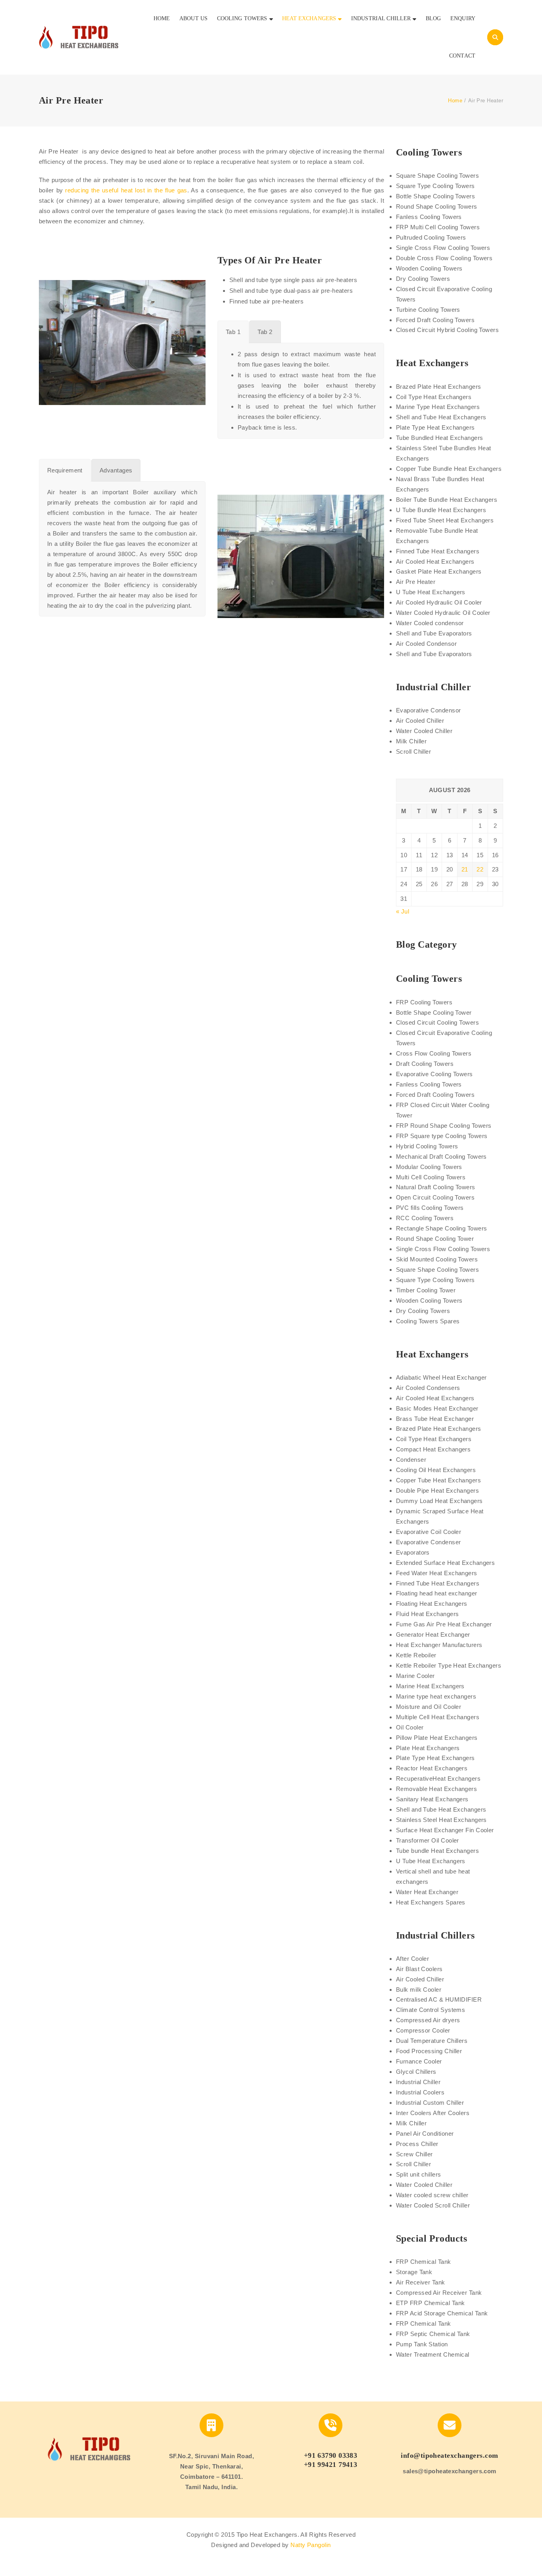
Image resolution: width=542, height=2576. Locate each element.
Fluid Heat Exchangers (427, 1614)
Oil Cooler (410, 1727)
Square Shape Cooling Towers (437, 176)
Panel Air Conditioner (425, 2134)
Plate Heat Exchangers (428, 1748)
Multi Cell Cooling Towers (431, 1177)
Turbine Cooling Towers (428, 310)
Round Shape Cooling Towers (437, 206)
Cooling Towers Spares (428, 1321)
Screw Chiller (414, 2154)
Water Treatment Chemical (433, 2354)
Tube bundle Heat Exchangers (437, 1851)
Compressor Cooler (423, 2030)
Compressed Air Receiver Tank (439, 2293)
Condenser (411, 1460)
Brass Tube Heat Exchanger (435, 1419)
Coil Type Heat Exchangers (434, 397)
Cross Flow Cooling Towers (434, 1053)
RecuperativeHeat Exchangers (438, 1778)
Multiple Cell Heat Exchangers (438, 1717)
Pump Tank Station (422, 2344)
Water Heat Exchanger (427, 1892)
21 (465, 869)
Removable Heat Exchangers (436, 1789)
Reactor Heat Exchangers (432, 1768)
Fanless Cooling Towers (429, 217)
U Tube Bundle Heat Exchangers (441, 510)
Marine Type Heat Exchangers (438, 407)
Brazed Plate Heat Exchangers (439, 387)
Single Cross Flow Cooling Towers (443, 248)
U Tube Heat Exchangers (431, 592)
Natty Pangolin (310, 2545)
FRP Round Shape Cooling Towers (444, 1126)
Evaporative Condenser (428, 1542)
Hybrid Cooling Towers (427, 1146)
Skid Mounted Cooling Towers (437, 1259)
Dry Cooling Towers (423, 279)
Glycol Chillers (416, 2072)
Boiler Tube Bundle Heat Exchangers (447, 500)
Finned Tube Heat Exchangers (438, 551)
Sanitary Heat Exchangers (432, 1799)
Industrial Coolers (420, 2092)
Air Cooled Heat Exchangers (435, 561)
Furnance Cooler (419, 2061)
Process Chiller (417, 2144)
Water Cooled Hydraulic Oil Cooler (443, 613)
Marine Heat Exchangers (430, 1686)
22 (480, 869)
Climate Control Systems (431, 2010)
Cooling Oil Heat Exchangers (436, 1470)
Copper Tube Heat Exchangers (438, 1480)
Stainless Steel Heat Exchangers (441, 1820)
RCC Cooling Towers (425, 1218)
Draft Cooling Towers (425, 1064)
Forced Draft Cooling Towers (435, 320)
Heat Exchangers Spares (431, 1902)
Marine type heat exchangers (436, 1696)
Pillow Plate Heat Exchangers (437, 1738)
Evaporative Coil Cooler (429, 1532)
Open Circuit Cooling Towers (435, 1197)
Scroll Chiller (413, 751)
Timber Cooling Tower (426, 1290)
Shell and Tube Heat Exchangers (441, 417)
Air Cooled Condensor (426, 644)
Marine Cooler (415, 1676)
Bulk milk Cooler (419, 1990)
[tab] (233, 332)
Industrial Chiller (418, 2082)
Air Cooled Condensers (428, 1388)
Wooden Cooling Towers (429, 268)
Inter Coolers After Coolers (433, 2113)
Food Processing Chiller (429, 2051)
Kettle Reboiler (416, 1655)
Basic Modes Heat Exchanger (437, 1408)
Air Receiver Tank (421, 2282)
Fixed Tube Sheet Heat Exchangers (445, 520)
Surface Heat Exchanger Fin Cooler (445, 1830)
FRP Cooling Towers (424, 1002)
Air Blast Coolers (419, 1969)
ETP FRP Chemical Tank (430, 2303)
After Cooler (412, 1959)
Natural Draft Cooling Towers (436, 1187)
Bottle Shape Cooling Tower (434, 1013)
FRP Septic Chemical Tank (433, 2334)
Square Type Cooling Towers (435, 186)
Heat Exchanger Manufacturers (439, 1645)
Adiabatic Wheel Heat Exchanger (441, 1377)
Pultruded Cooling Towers (431, 237)
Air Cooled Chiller (420, 721)
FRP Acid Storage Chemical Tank (442, 2313)
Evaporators (413, 1552)
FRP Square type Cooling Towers (442, 1136)
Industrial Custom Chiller (430, 2103)
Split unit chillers (419, 2174)
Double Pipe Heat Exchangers (437, 1491)
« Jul (403, 911)
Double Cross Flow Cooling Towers (444, 258)
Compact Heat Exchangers (433, 1449)
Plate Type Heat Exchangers (435, 427)
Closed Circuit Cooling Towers (437, 1022)
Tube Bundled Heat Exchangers (440, 438)
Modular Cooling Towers (429, 1167)
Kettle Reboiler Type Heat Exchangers (449, 1665)
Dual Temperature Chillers (432, 2041)
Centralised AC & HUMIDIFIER (439, 1999)
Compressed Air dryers (428, 2020)
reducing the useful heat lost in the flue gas (126, 190)
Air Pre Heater (416, 582)
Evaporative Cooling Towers (434, 1074)
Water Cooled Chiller (424, 731)
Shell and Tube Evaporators (434, 633)
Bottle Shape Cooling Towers (435, 196)
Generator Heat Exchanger (433, 1634)
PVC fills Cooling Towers (430, 1208)
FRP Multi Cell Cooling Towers (438, 227)
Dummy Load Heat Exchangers (439, 1501)
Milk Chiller (411, 741)
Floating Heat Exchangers (432, 1604)
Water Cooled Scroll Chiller (433, 2205)
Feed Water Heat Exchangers (437, 1573)
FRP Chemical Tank (424, 2262)
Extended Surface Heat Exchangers (445, 1563)
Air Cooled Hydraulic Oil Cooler (439, 602)
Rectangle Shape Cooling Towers (442, 1228)
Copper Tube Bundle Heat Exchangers (449, 469)
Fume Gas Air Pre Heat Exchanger (444, 1624)
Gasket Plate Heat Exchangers (439, 571)
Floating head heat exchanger (437, 1593)
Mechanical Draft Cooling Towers (441, 1157)
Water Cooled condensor (430, 623)
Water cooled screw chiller (432, 2195)
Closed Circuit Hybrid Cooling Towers (447, 330)
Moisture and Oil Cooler (429, 1707)
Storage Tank (414, 2272)
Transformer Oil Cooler (428, 1840)
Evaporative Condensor (428, 710)
